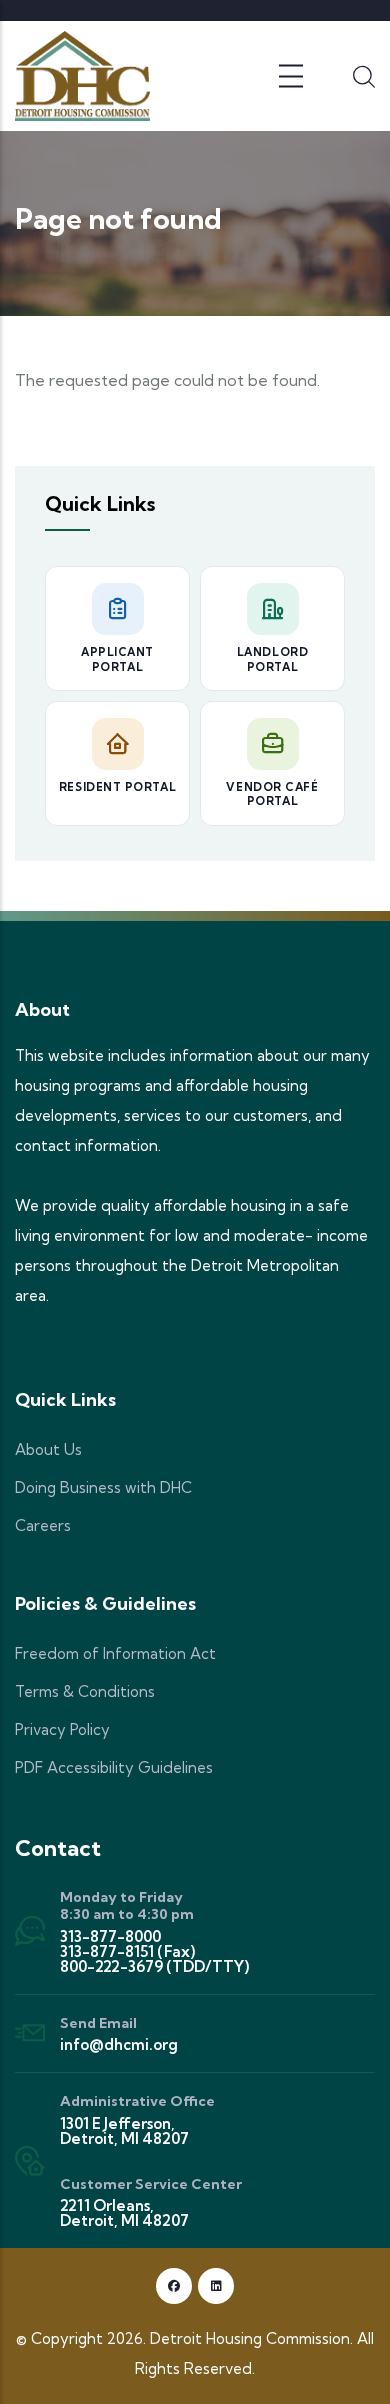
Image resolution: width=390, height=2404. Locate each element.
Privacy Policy (62, 1729)
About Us (48, 1449)
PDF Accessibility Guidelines (114, 1767)
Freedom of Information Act (115, 1653)
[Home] (82, 76)
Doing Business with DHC (103, 1487)
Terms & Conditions (85, 1691)
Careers (43, 1525)
